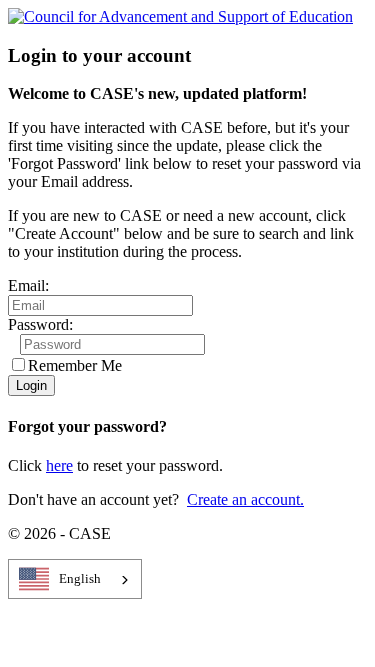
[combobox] (75, 579)
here (59, 465)
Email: (28, 285)
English (80, 578)
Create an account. (245, 499)
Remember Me (75, 365)
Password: (40, 324)
